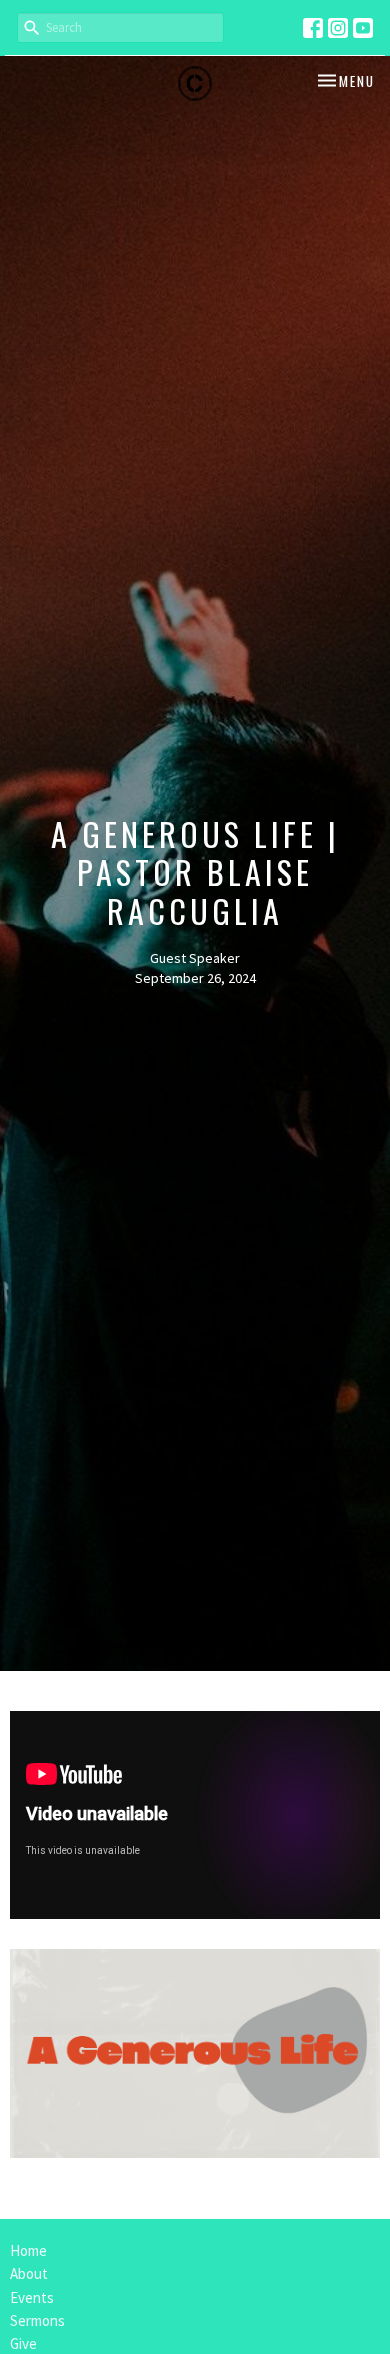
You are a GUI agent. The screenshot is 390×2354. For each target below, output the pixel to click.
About (29, 2273)
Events (32, 2297)
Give (23, 2343)
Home (28, 2250)
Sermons (37, 2320)
